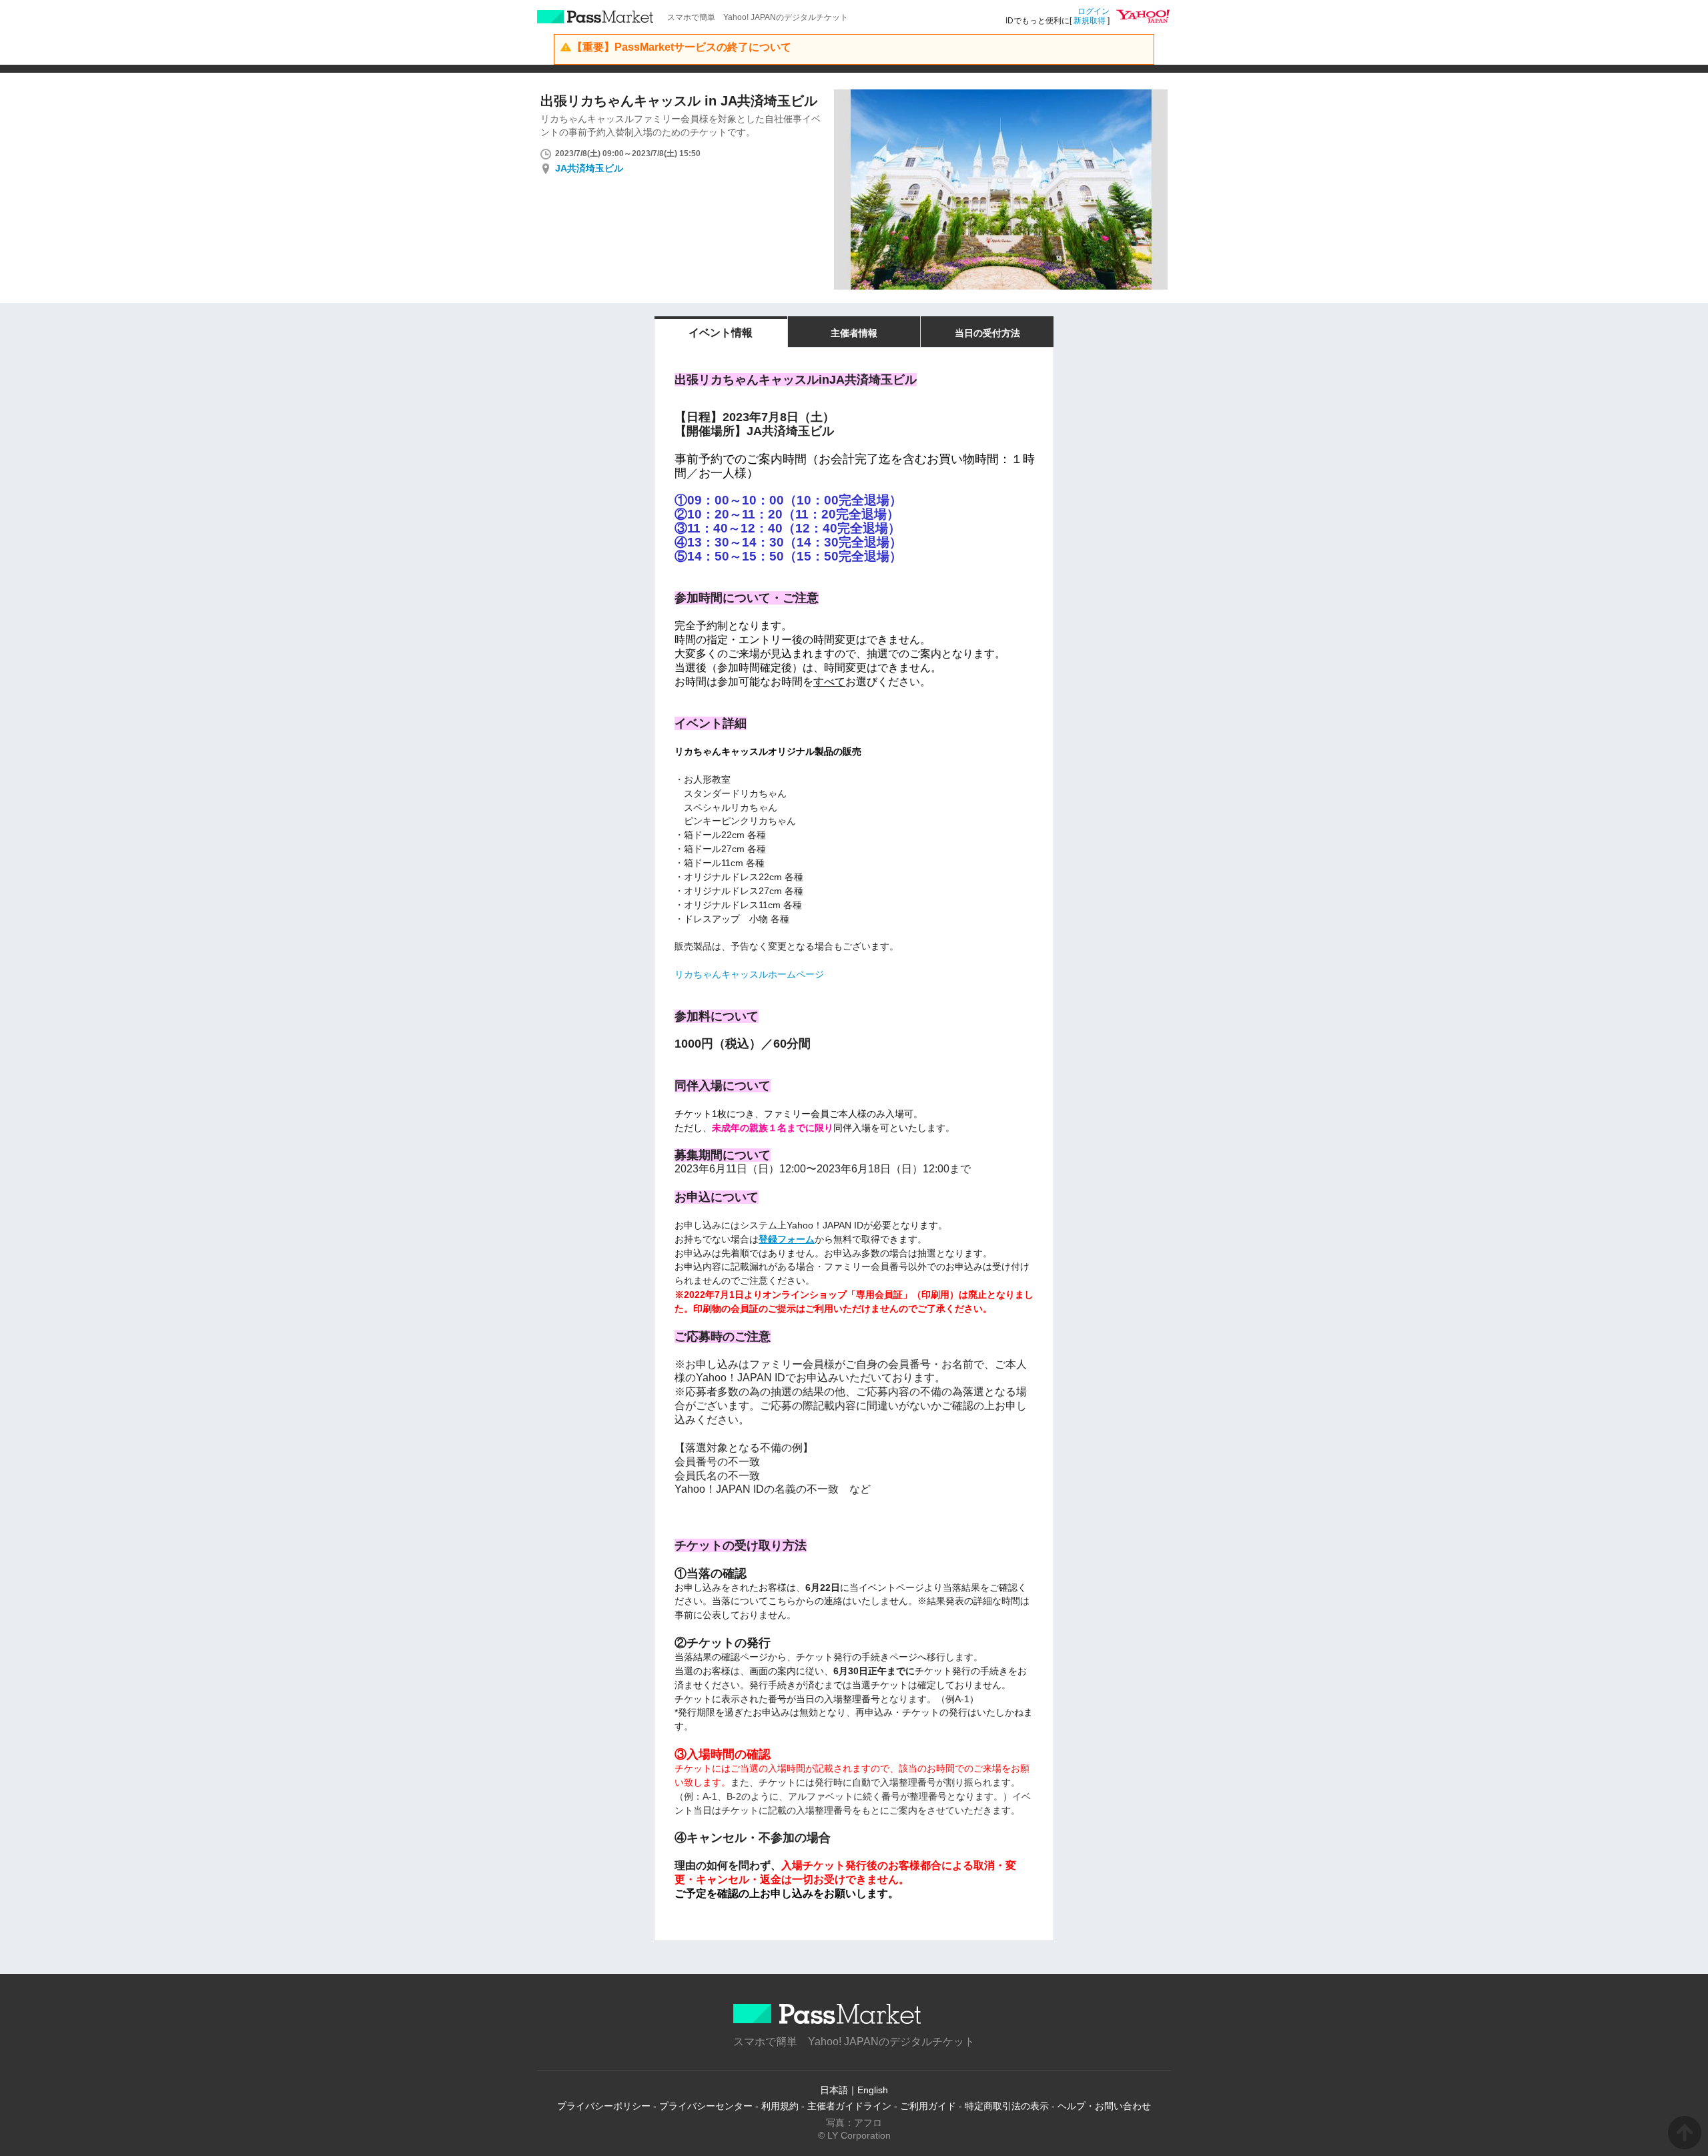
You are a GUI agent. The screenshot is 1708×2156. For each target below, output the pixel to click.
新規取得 (1090, 21)
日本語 (834, 2090)
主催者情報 (854, 333)
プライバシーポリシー (604, 2106)
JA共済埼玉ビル (589, 168)
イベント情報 (721, 333)
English (873, 2090)
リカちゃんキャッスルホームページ (749, 974)
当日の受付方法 (987, 333)
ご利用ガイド (928, 2106)
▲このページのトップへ (1685, 2133)
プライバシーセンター (706, 2106)
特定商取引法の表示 (1007, 2106)
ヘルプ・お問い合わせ (1104, 2106)
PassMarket (595, 17)
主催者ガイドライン (849, 2106)
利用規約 (780, 2106)
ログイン (1094, 11)
